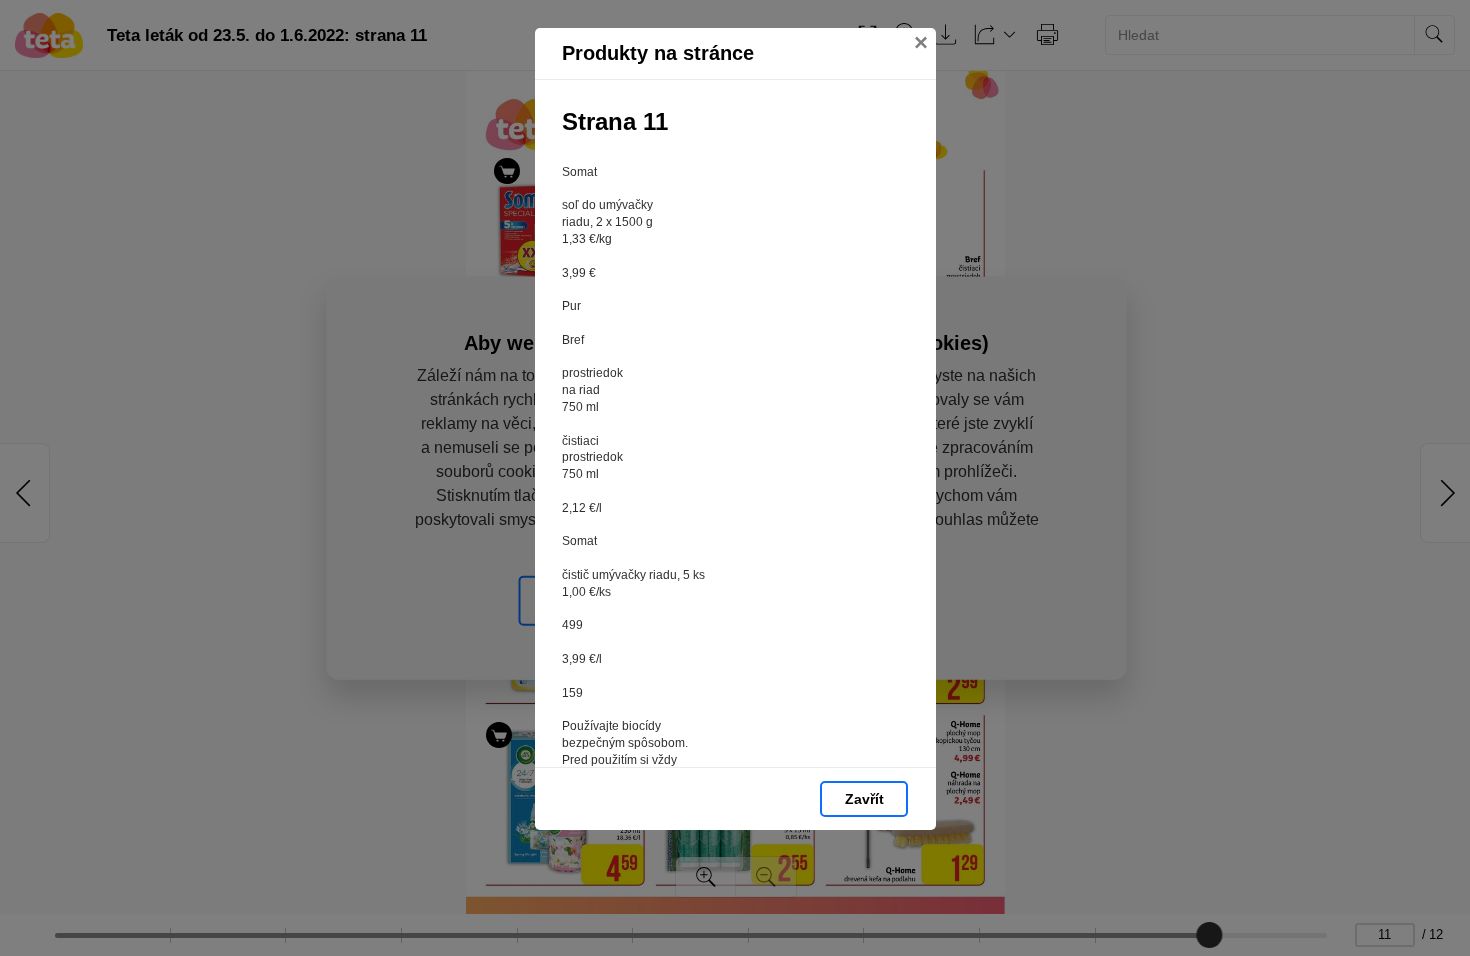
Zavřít (864, 799)
